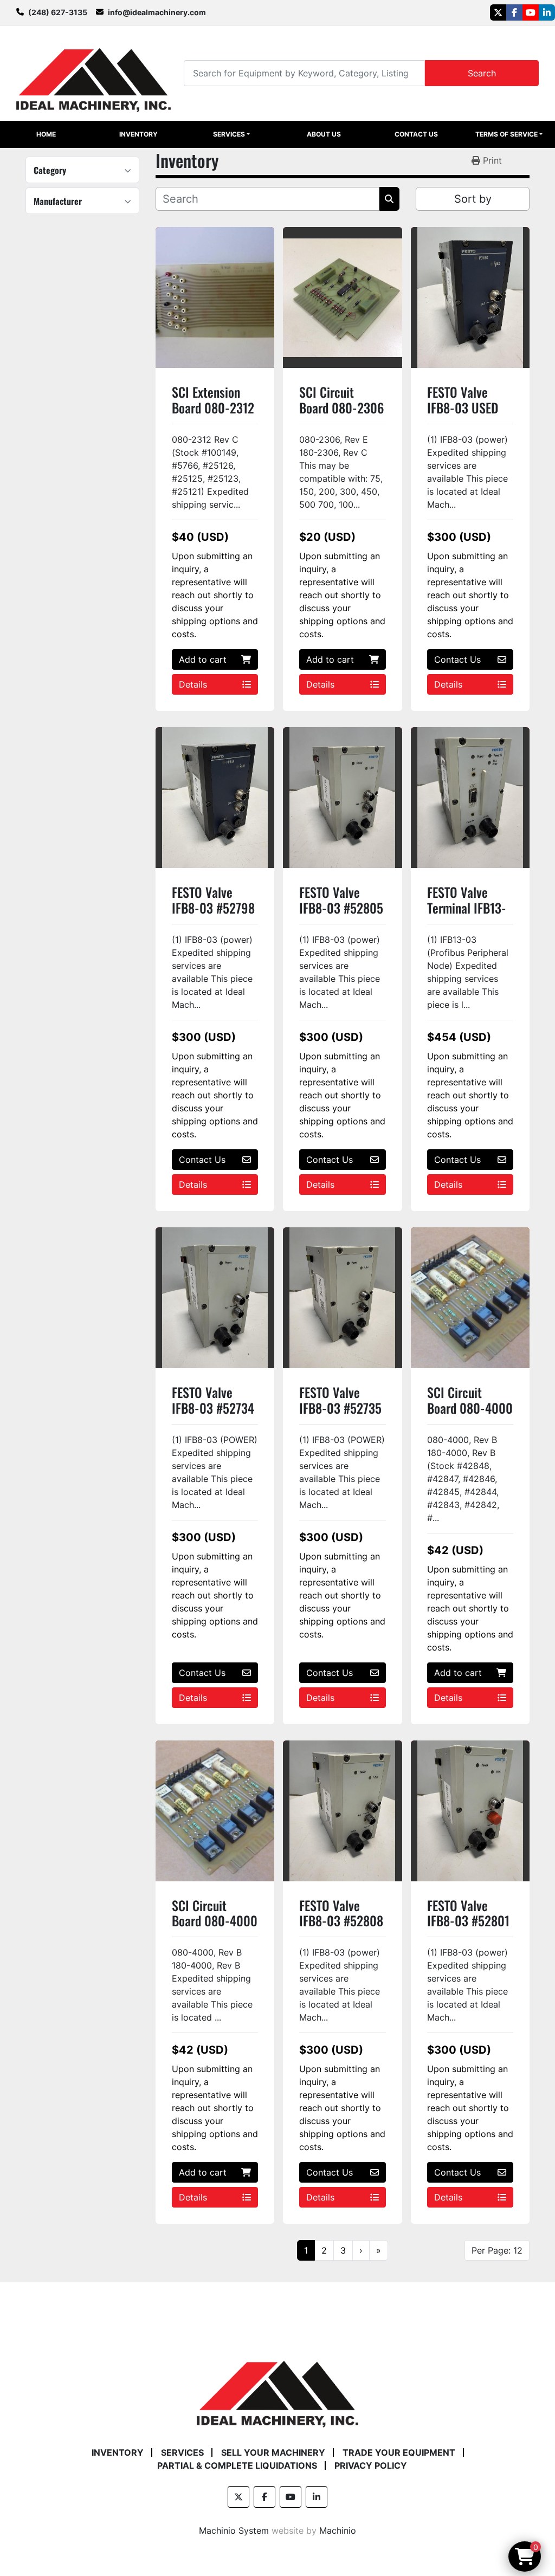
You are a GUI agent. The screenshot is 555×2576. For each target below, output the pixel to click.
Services (229, 134)
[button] (231, 134)
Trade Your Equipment (399, 2452)
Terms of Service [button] (506, 134)
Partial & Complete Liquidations (237, 2465)
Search (482, 73)
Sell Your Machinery (273, 2452)
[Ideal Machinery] (277, 2386)
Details (193, 684)
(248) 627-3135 (58, 12)
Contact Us (416, 134)
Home (46, 134)
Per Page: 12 (497, 2250)
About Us (324, 134)
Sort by (473, 199)
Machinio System (234, 2530)
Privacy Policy (371, 2465)
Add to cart (203, 659)
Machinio (338, 2530)
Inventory (138, 134)
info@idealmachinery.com (157, 12)
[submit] (389, 199)
